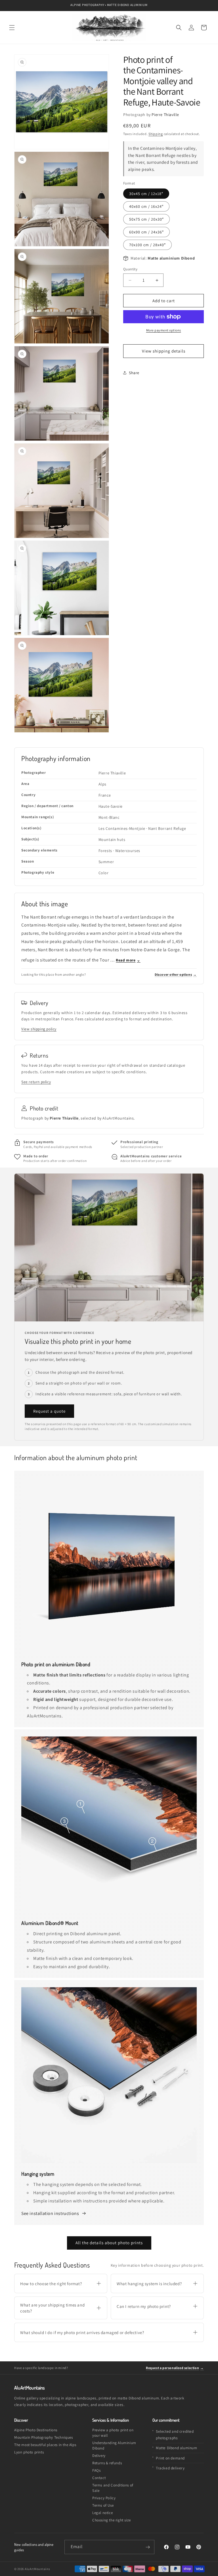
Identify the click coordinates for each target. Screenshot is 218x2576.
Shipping (156, 134)
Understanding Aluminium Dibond (114, 2446)
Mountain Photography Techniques (44, 2437)
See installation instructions (51, 2213)
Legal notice (102, 2513)
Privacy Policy (104, 2498)
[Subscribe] (148, 2547)
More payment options (164, 330)
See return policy (36, 1082)
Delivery (99, 2456)
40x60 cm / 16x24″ (146, 206)
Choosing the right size (112, 2520)
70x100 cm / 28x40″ (147, 245)
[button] (12, 28)
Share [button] (134, 373)
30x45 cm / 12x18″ (146, 194)
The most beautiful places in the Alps (45, 2445)
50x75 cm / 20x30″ (146, 219)
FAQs (96, 2470)
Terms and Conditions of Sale (113, 2488)
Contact (99, 2478)
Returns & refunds (107, 2463)
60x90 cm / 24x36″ (146, 232)
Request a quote (49, 1411)
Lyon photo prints (29, 2452)
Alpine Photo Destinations (36, 2430)
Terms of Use (103, 2505)
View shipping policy (39, 1029)
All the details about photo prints (109, 2243)
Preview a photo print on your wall (113, 2433)
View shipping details (164, 351)
